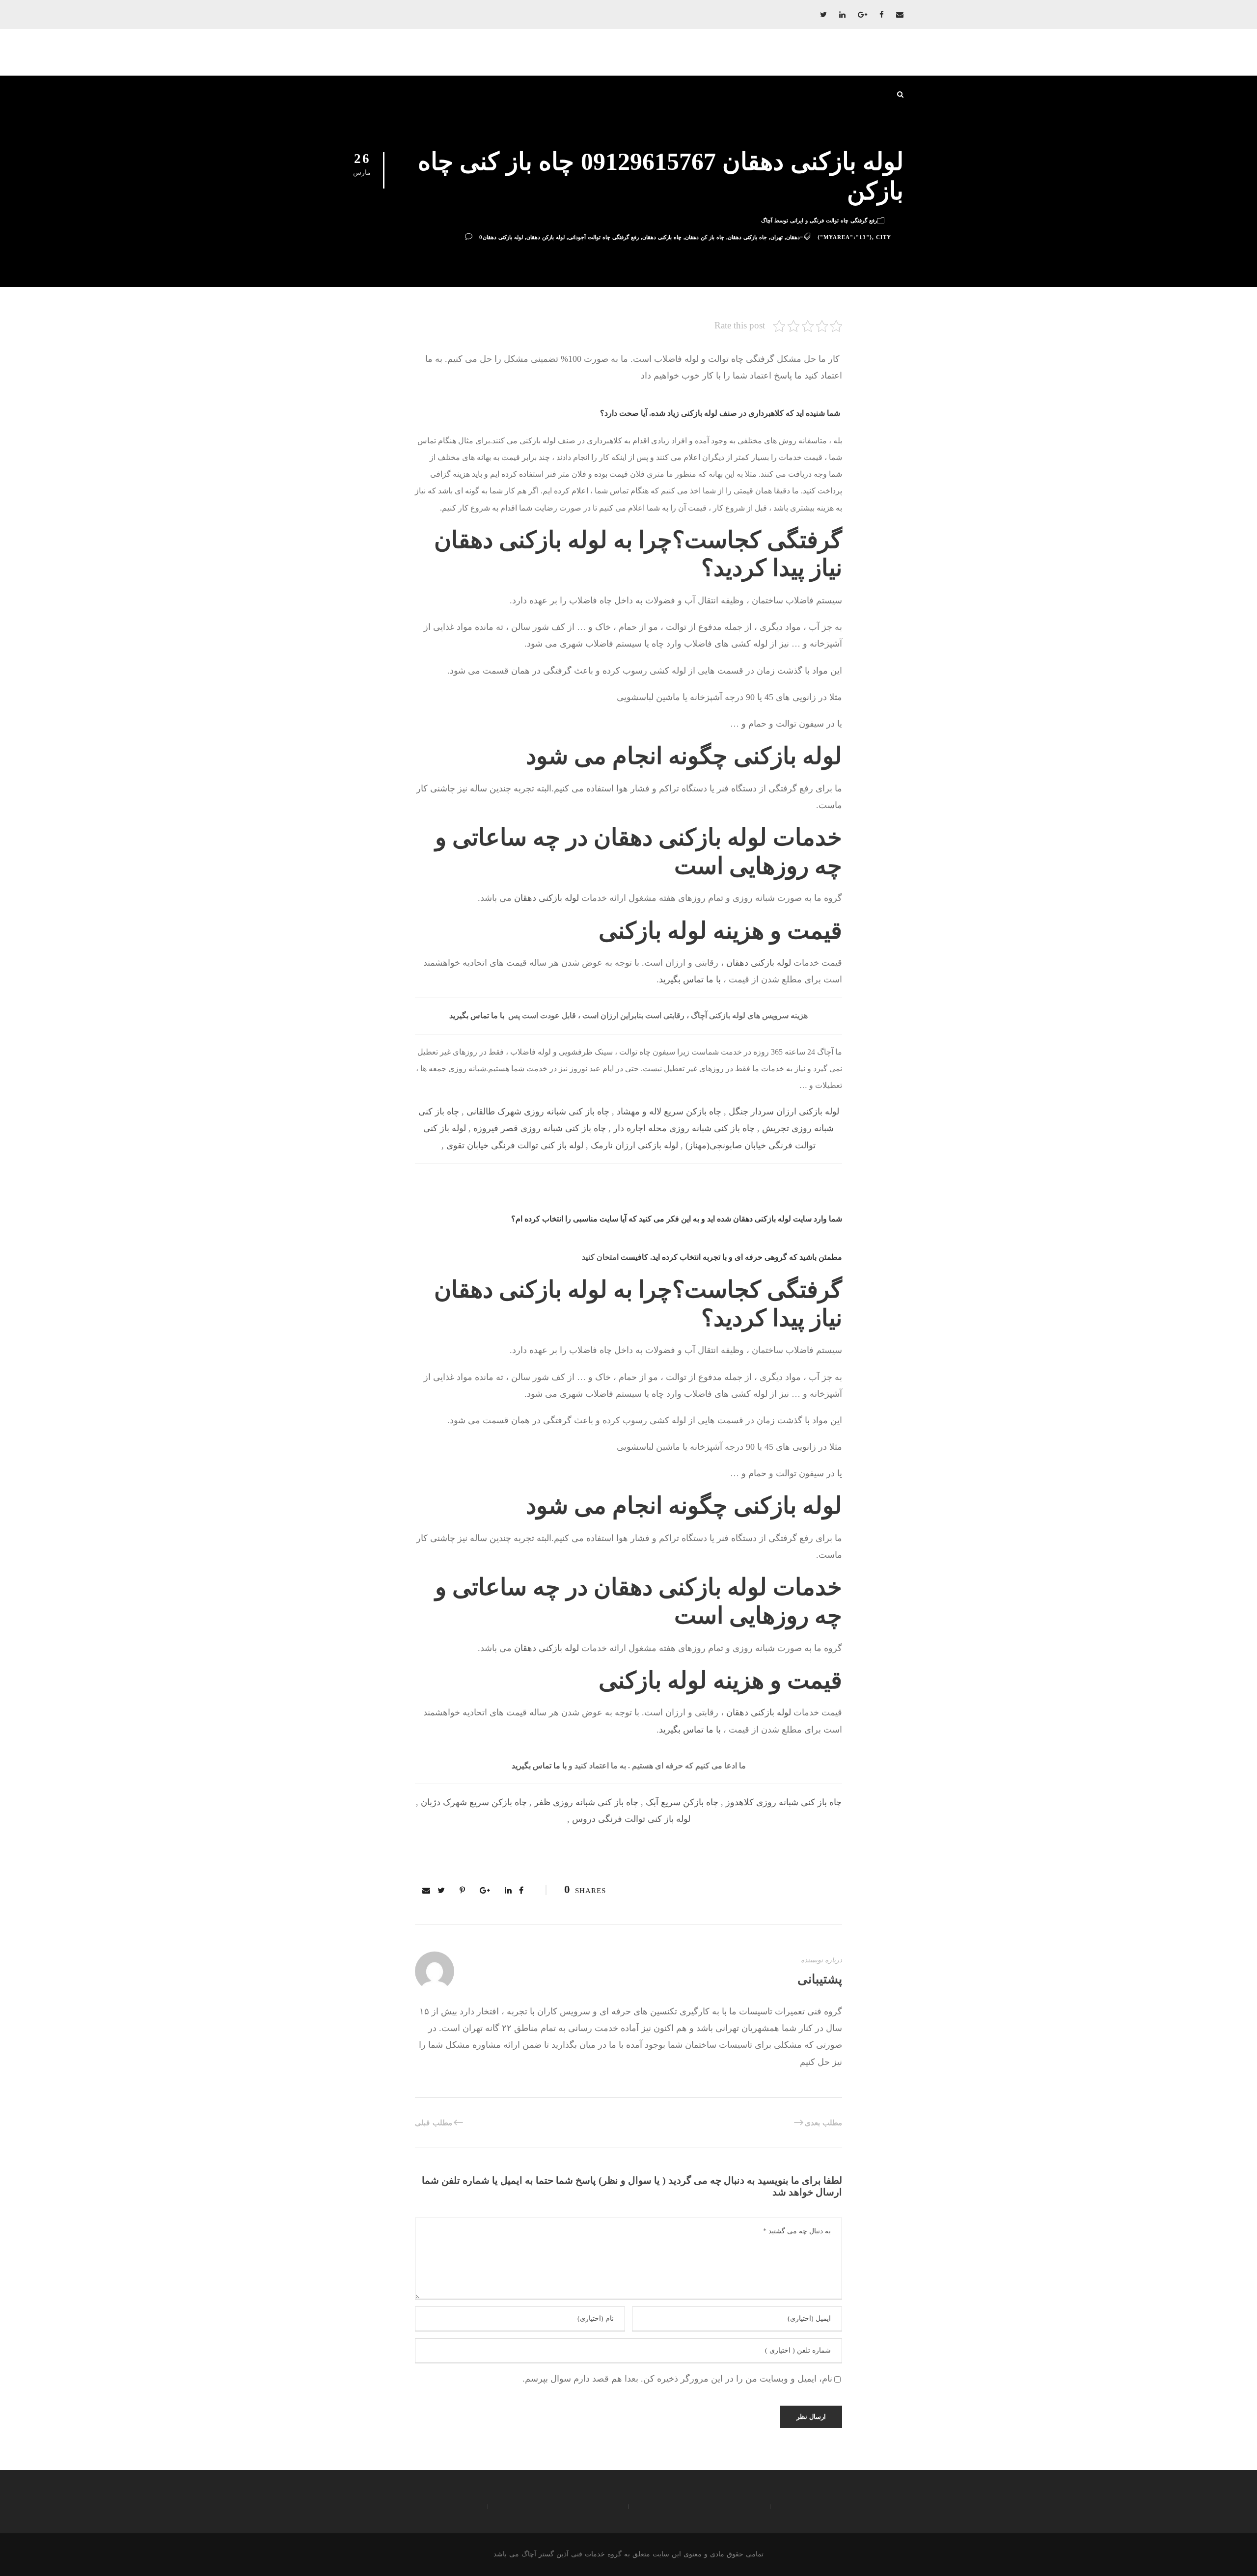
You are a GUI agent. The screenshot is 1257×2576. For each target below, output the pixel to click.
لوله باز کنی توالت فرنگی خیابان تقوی (515, 1145)
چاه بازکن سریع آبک (682, 1802)
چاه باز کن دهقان (705, 237)
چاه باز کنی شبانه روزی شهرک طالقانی (538, 1112)
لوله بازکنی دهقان (503, 237)
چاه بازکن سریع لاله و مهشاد (669, 1112)
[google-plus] (862, 15)
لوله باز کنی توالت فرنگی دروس (631, 1819)
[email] (900, 15)
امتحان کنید (600, 1257)
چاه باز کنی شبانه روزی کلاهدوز (784, 1802)
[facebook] (882, 15)
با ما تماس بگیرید (690, 979)
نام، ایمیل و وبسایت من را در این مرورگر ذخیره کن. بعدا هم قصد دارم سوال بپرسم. (677, 2379)
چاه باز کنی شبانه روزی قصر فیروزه (540, 1128)
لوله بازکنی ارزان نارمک (634, 1145)
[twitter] (823, 15)
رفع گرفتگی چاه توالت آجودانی (603, 237)
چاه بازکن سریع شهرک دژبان (474, 1802)
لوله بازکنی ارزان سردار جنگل (784, 1112)
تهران (777, 237)
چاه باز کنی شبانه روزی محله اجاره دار (684, 1128)
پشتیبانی (820, 1979)
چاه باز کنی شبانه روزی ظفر (586, 1802)
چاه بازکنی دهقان (662, 237)
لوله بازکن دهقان (546, 237)
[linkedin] (842, 15)
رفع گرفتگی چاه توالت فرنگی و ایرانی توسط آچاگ (819, 220)
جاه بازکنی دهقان (747, 237)
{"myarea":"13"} (845, 237)
